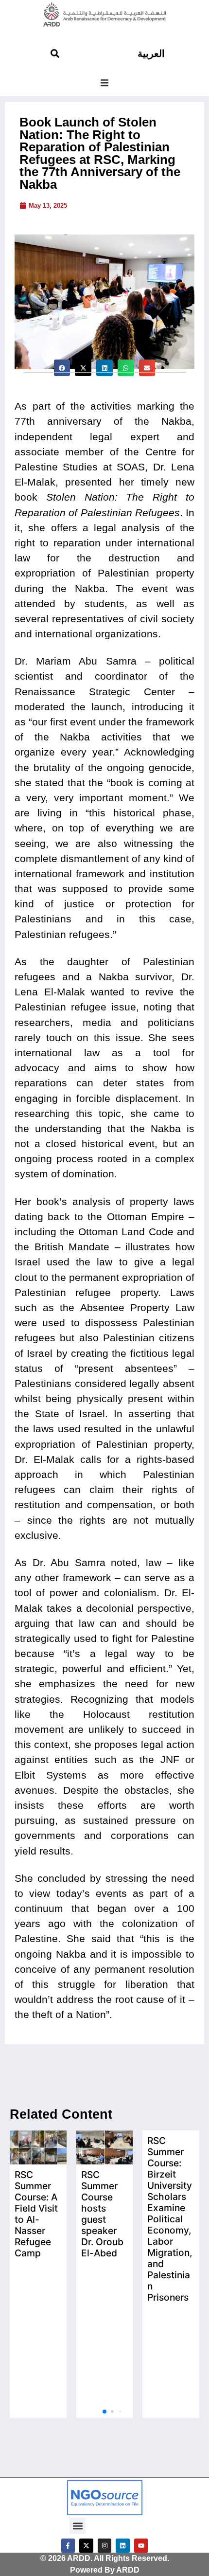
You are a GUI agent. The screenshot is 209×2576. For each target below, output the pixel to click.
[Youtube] (141, 2546)
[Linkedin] (123, 2546)
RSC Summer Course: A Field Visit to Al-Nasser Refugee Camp (36, 2214)
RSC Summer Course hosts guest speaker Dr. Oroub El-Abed (102, 2214)
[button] (104, 83)
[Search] (55, 54)
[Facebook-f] (68, 2546)
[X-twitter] (86, 2546)
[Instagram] (105, 2546)
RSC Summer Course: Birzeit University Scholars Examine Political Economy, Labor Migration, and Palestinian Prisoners (170, 2219)
